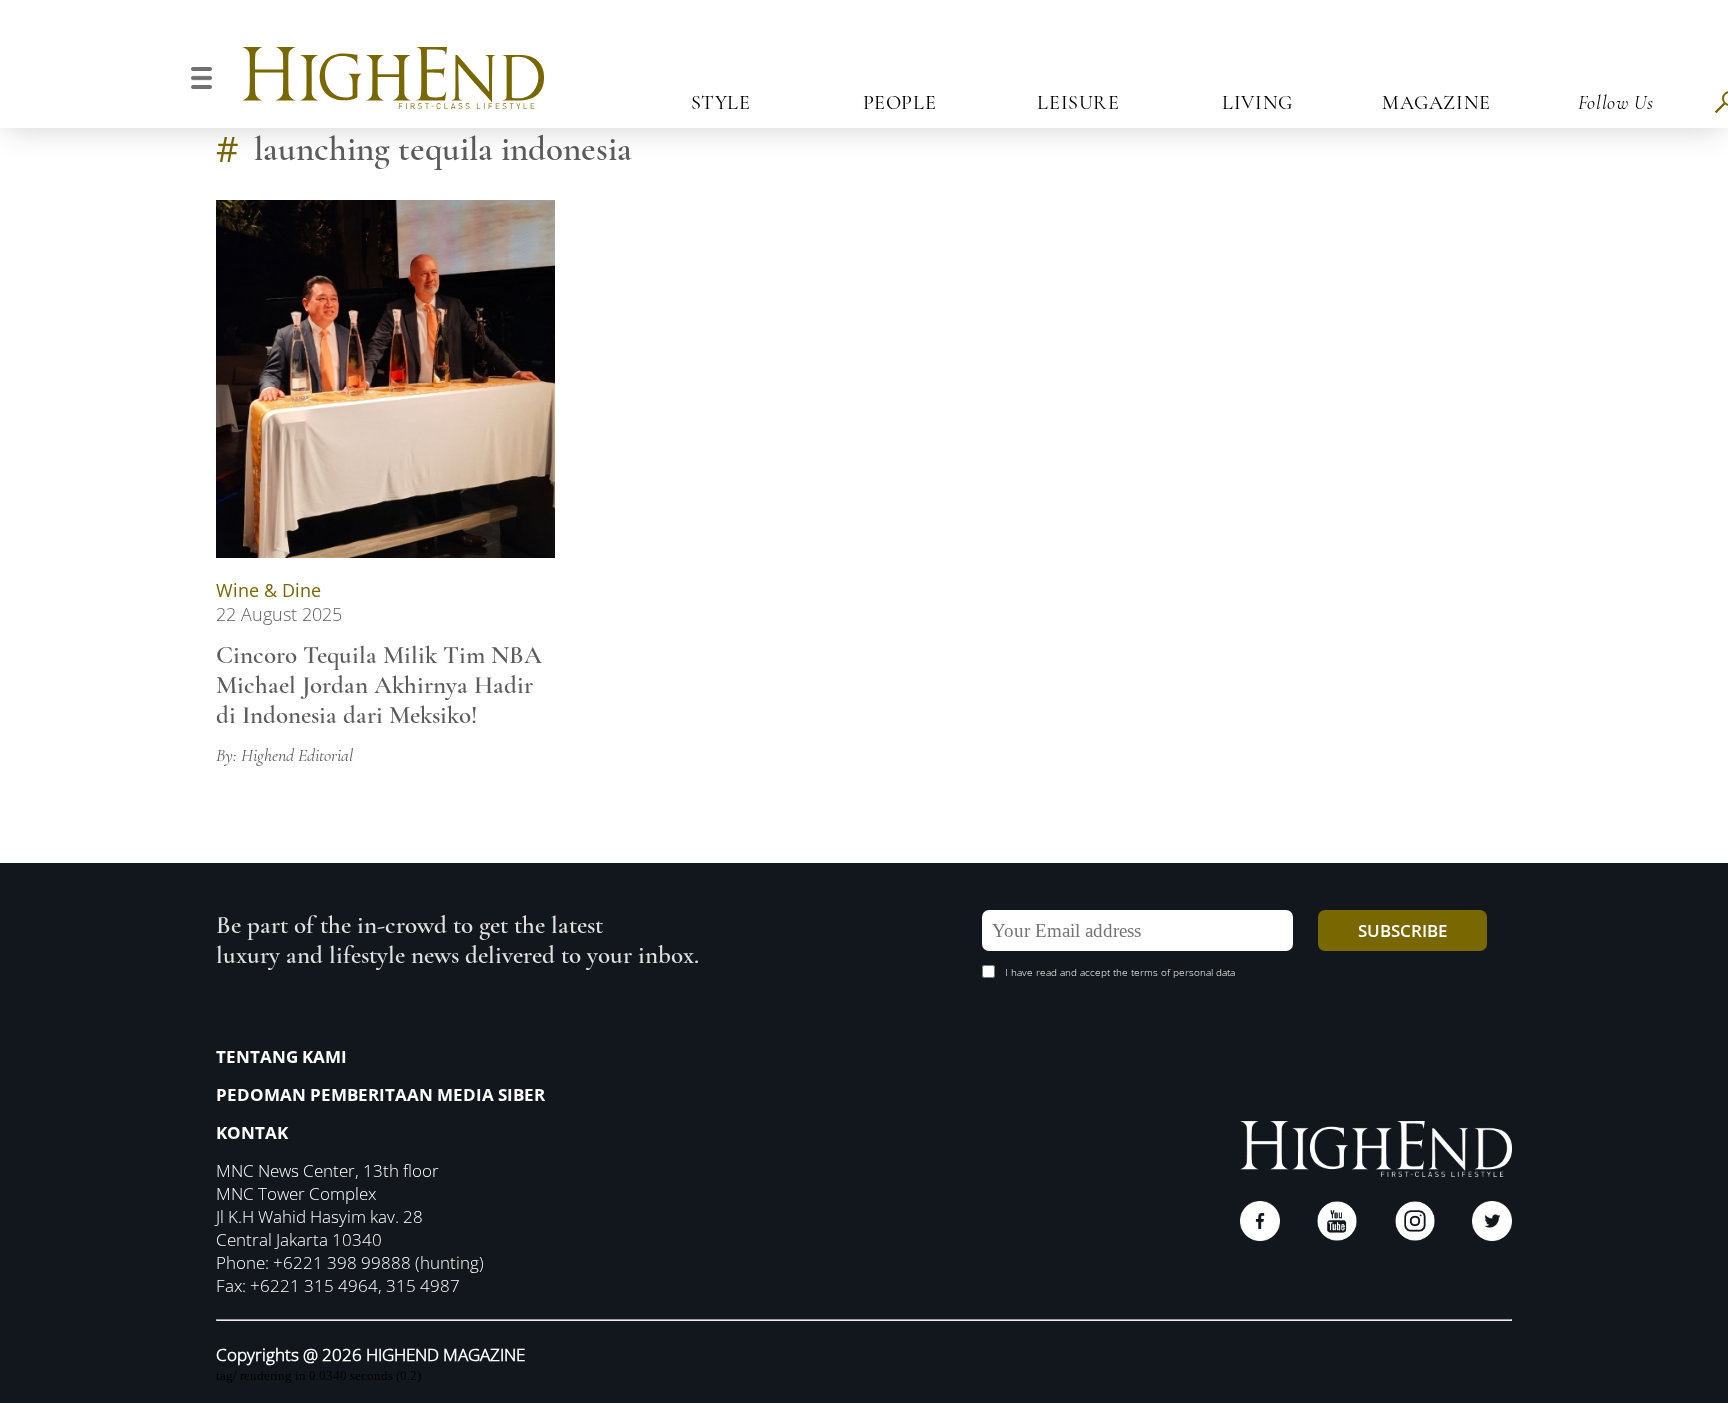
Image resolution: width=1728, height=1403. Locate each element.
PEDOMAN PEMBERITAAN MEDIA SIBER (380, 1094)
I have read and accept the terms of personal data (1120, 972)
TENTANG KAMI (281, 1056)
